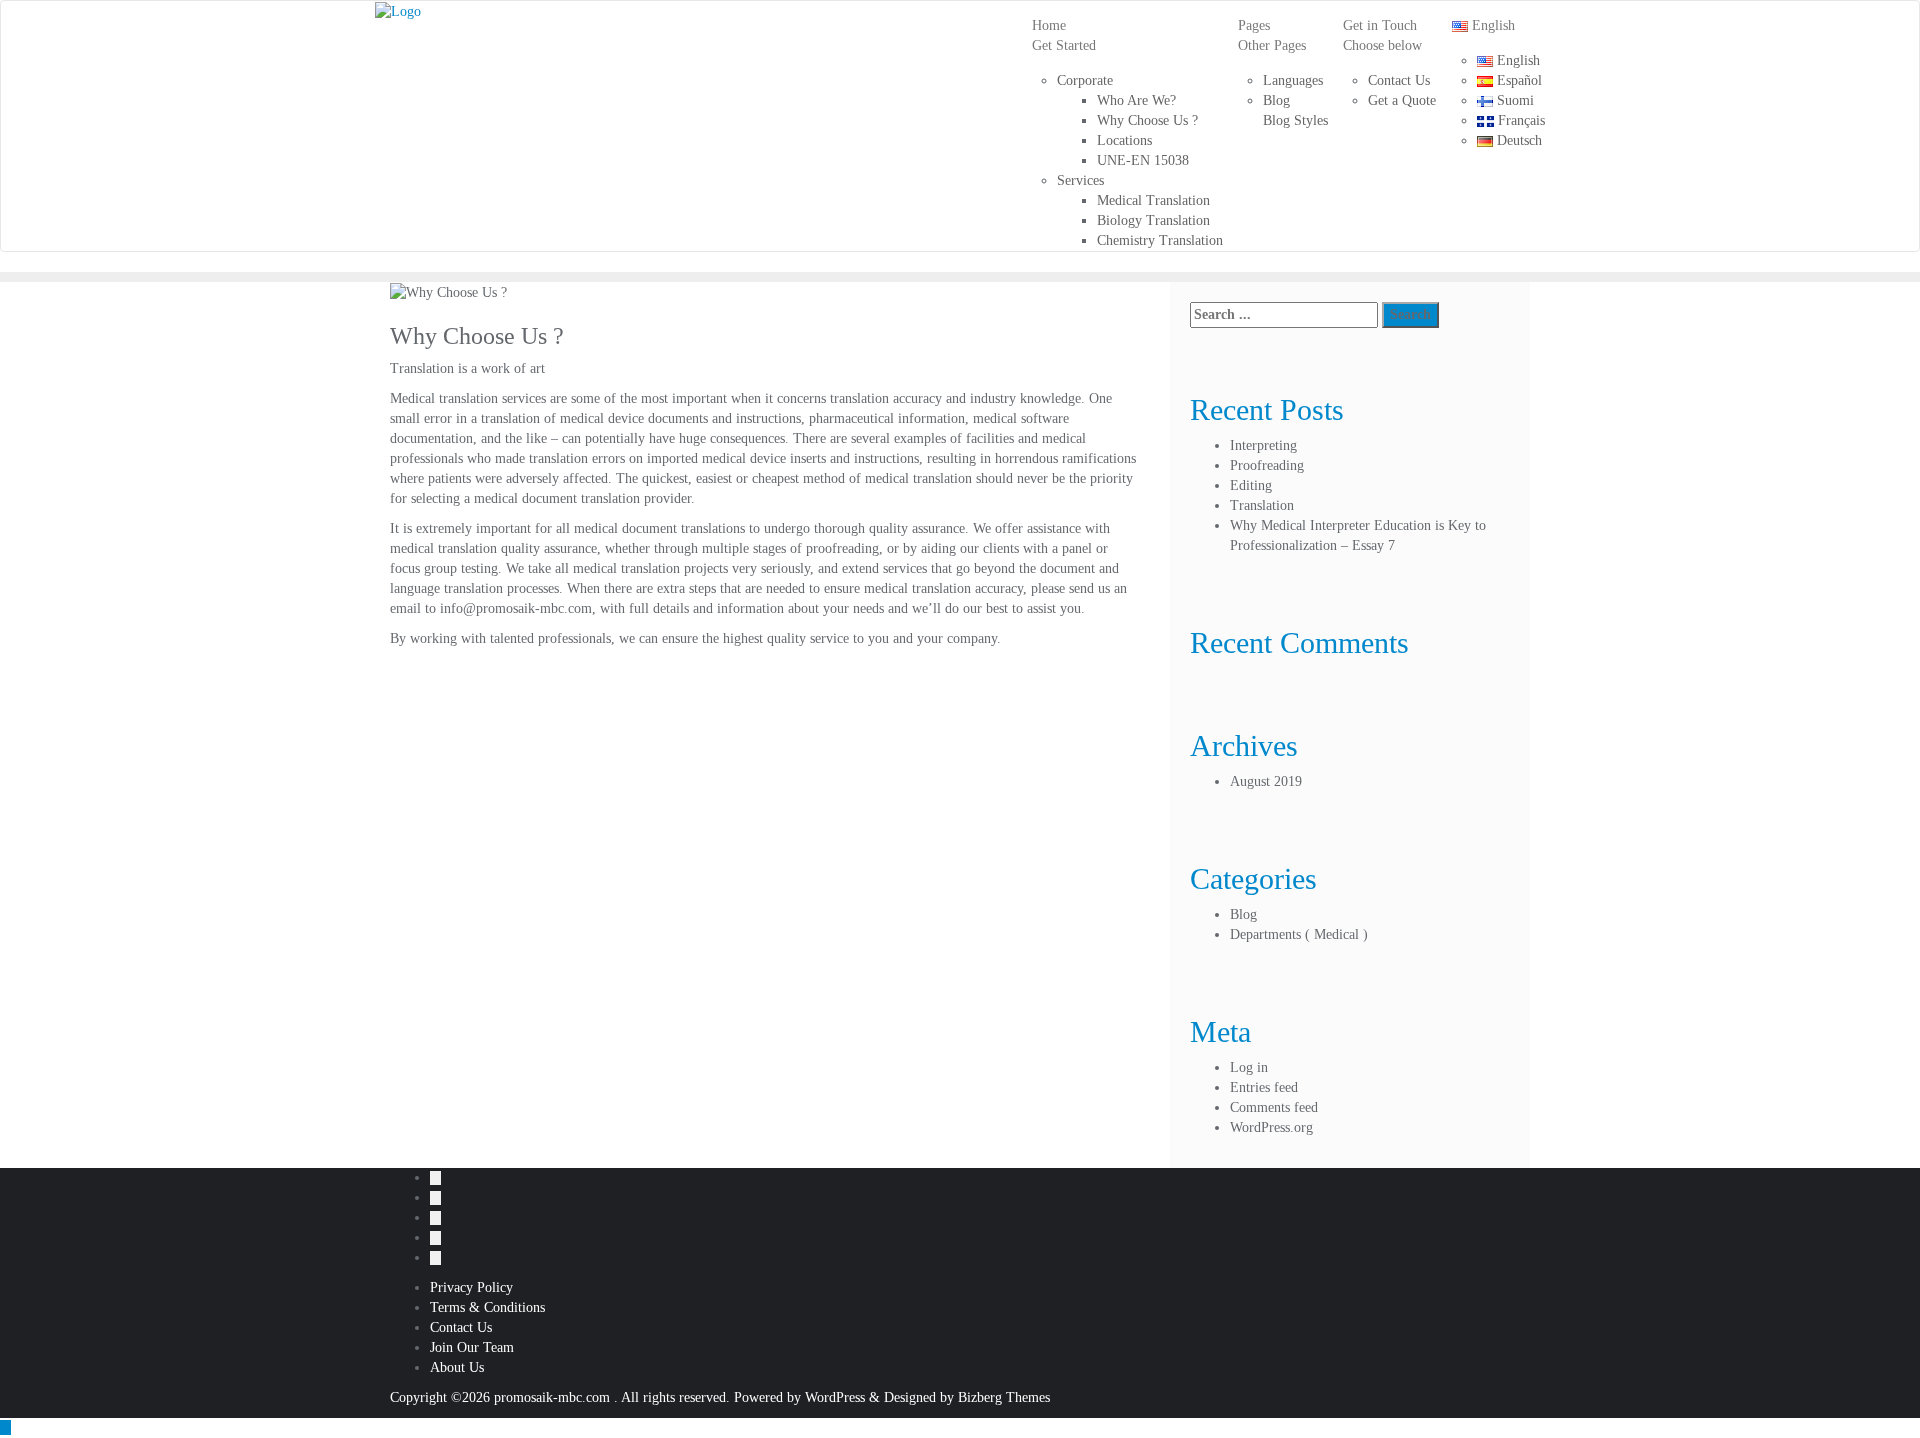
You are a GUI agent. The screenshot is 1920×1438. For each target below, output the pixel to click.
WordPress (835, 1397)
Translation (1262, 505)
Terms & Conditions (487, 1307)
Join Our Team (472, 1347)
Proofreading (1267, 465)
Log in (1249, 1067)
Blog (1243, 914)
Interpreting (1263, 445)
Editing (1251, 485)
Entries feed (1264, 1087)
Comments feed (1274, 1107)
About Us (457, 1367)
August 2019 (1266, 781)
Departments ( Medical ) (1299, 934)
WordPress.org (1271, 1127)
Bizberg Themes (1004, 1397)
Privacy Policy (471, 1287)
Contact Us (461, 1327)
